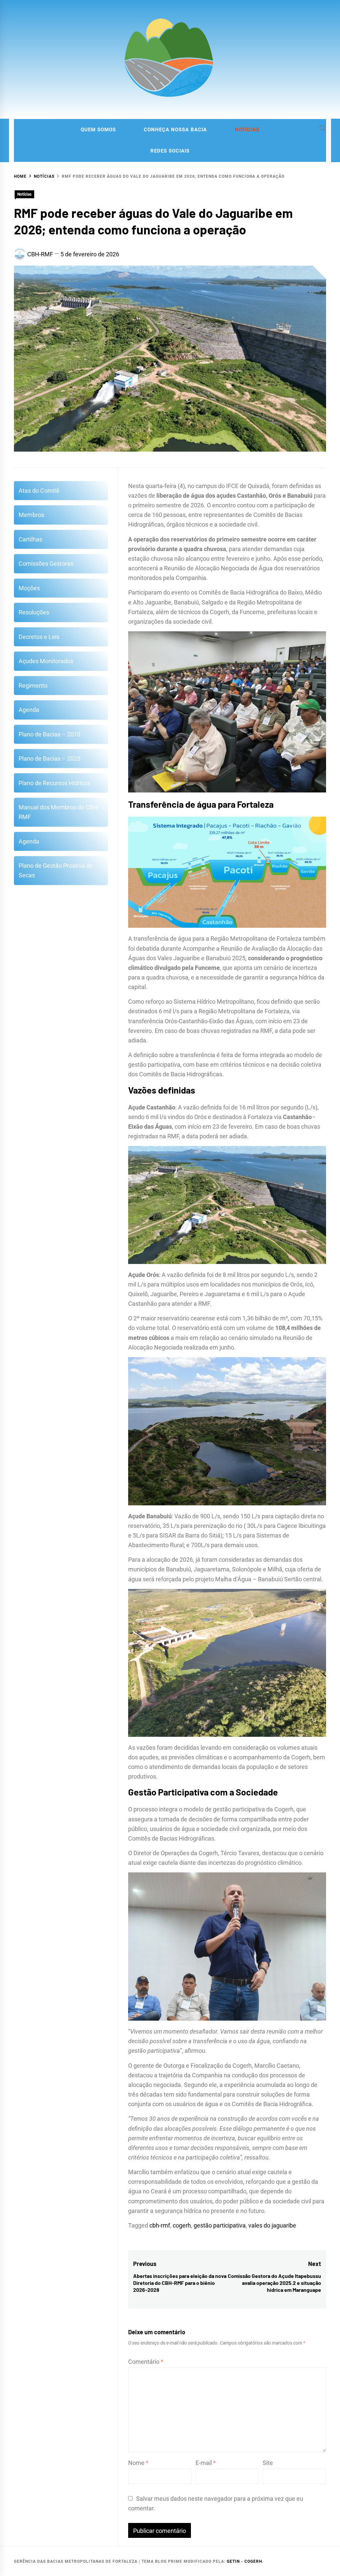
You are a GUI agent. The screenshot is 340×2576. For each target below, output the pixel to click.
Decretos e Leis (39, 637)
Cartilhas (30, 539)
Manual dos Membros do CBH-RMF (59, 812)
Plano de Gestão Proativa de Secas (56, 870)
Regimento (33, 686)
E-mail (206, 2463)
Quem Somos (98, 130)
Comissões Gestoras (46, 564)
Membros (31, 515)
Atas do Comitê (39, 491)
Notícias (247, 130)
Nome (138, 2463)
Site (268, 2463)
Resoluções (34, 612)
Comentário (146, 2362)
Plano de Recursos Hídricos (54, 783)
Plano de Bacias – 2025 (49, 758)
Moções (29, 588)
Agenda (29, 710)
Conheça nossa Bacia (175, 130)
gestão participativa (220, 2225)
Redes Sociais (170, 151)
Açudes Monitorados (46, 661)
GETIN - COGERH (244, 2561)
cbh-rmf (160, 2225)
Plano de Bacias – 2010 (49, 734)
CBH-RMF (40, 254)
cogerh (182, 2225)
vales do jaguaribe (272, 2225)
